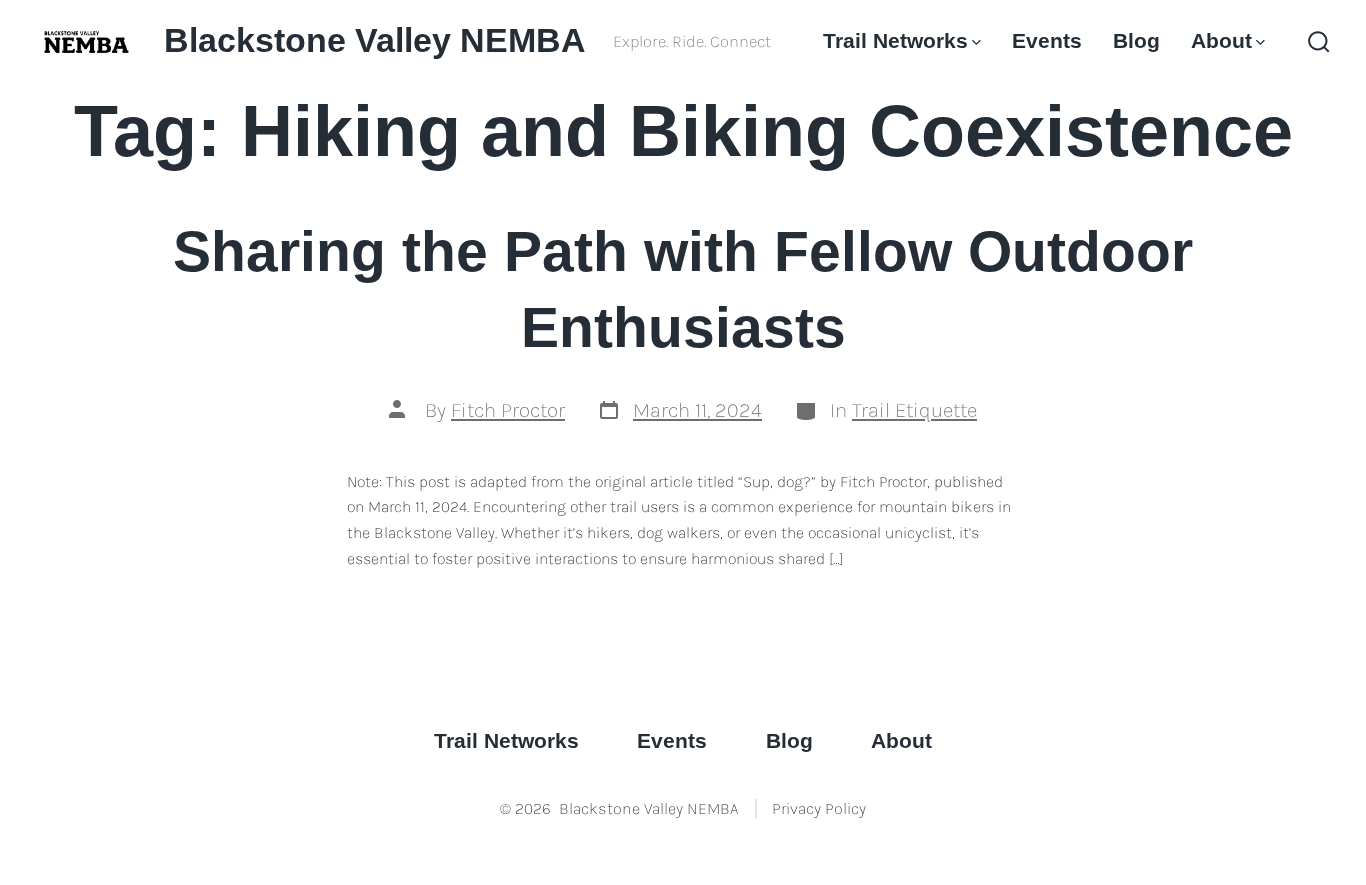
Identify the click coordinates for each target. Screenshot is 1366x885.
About (1221, 40)
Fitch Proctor (508, 410)
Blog (1136, 40)
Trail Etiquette (914, 410)
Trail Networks (895, 40)
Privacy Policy (819, 808)
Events (1047, 40)
